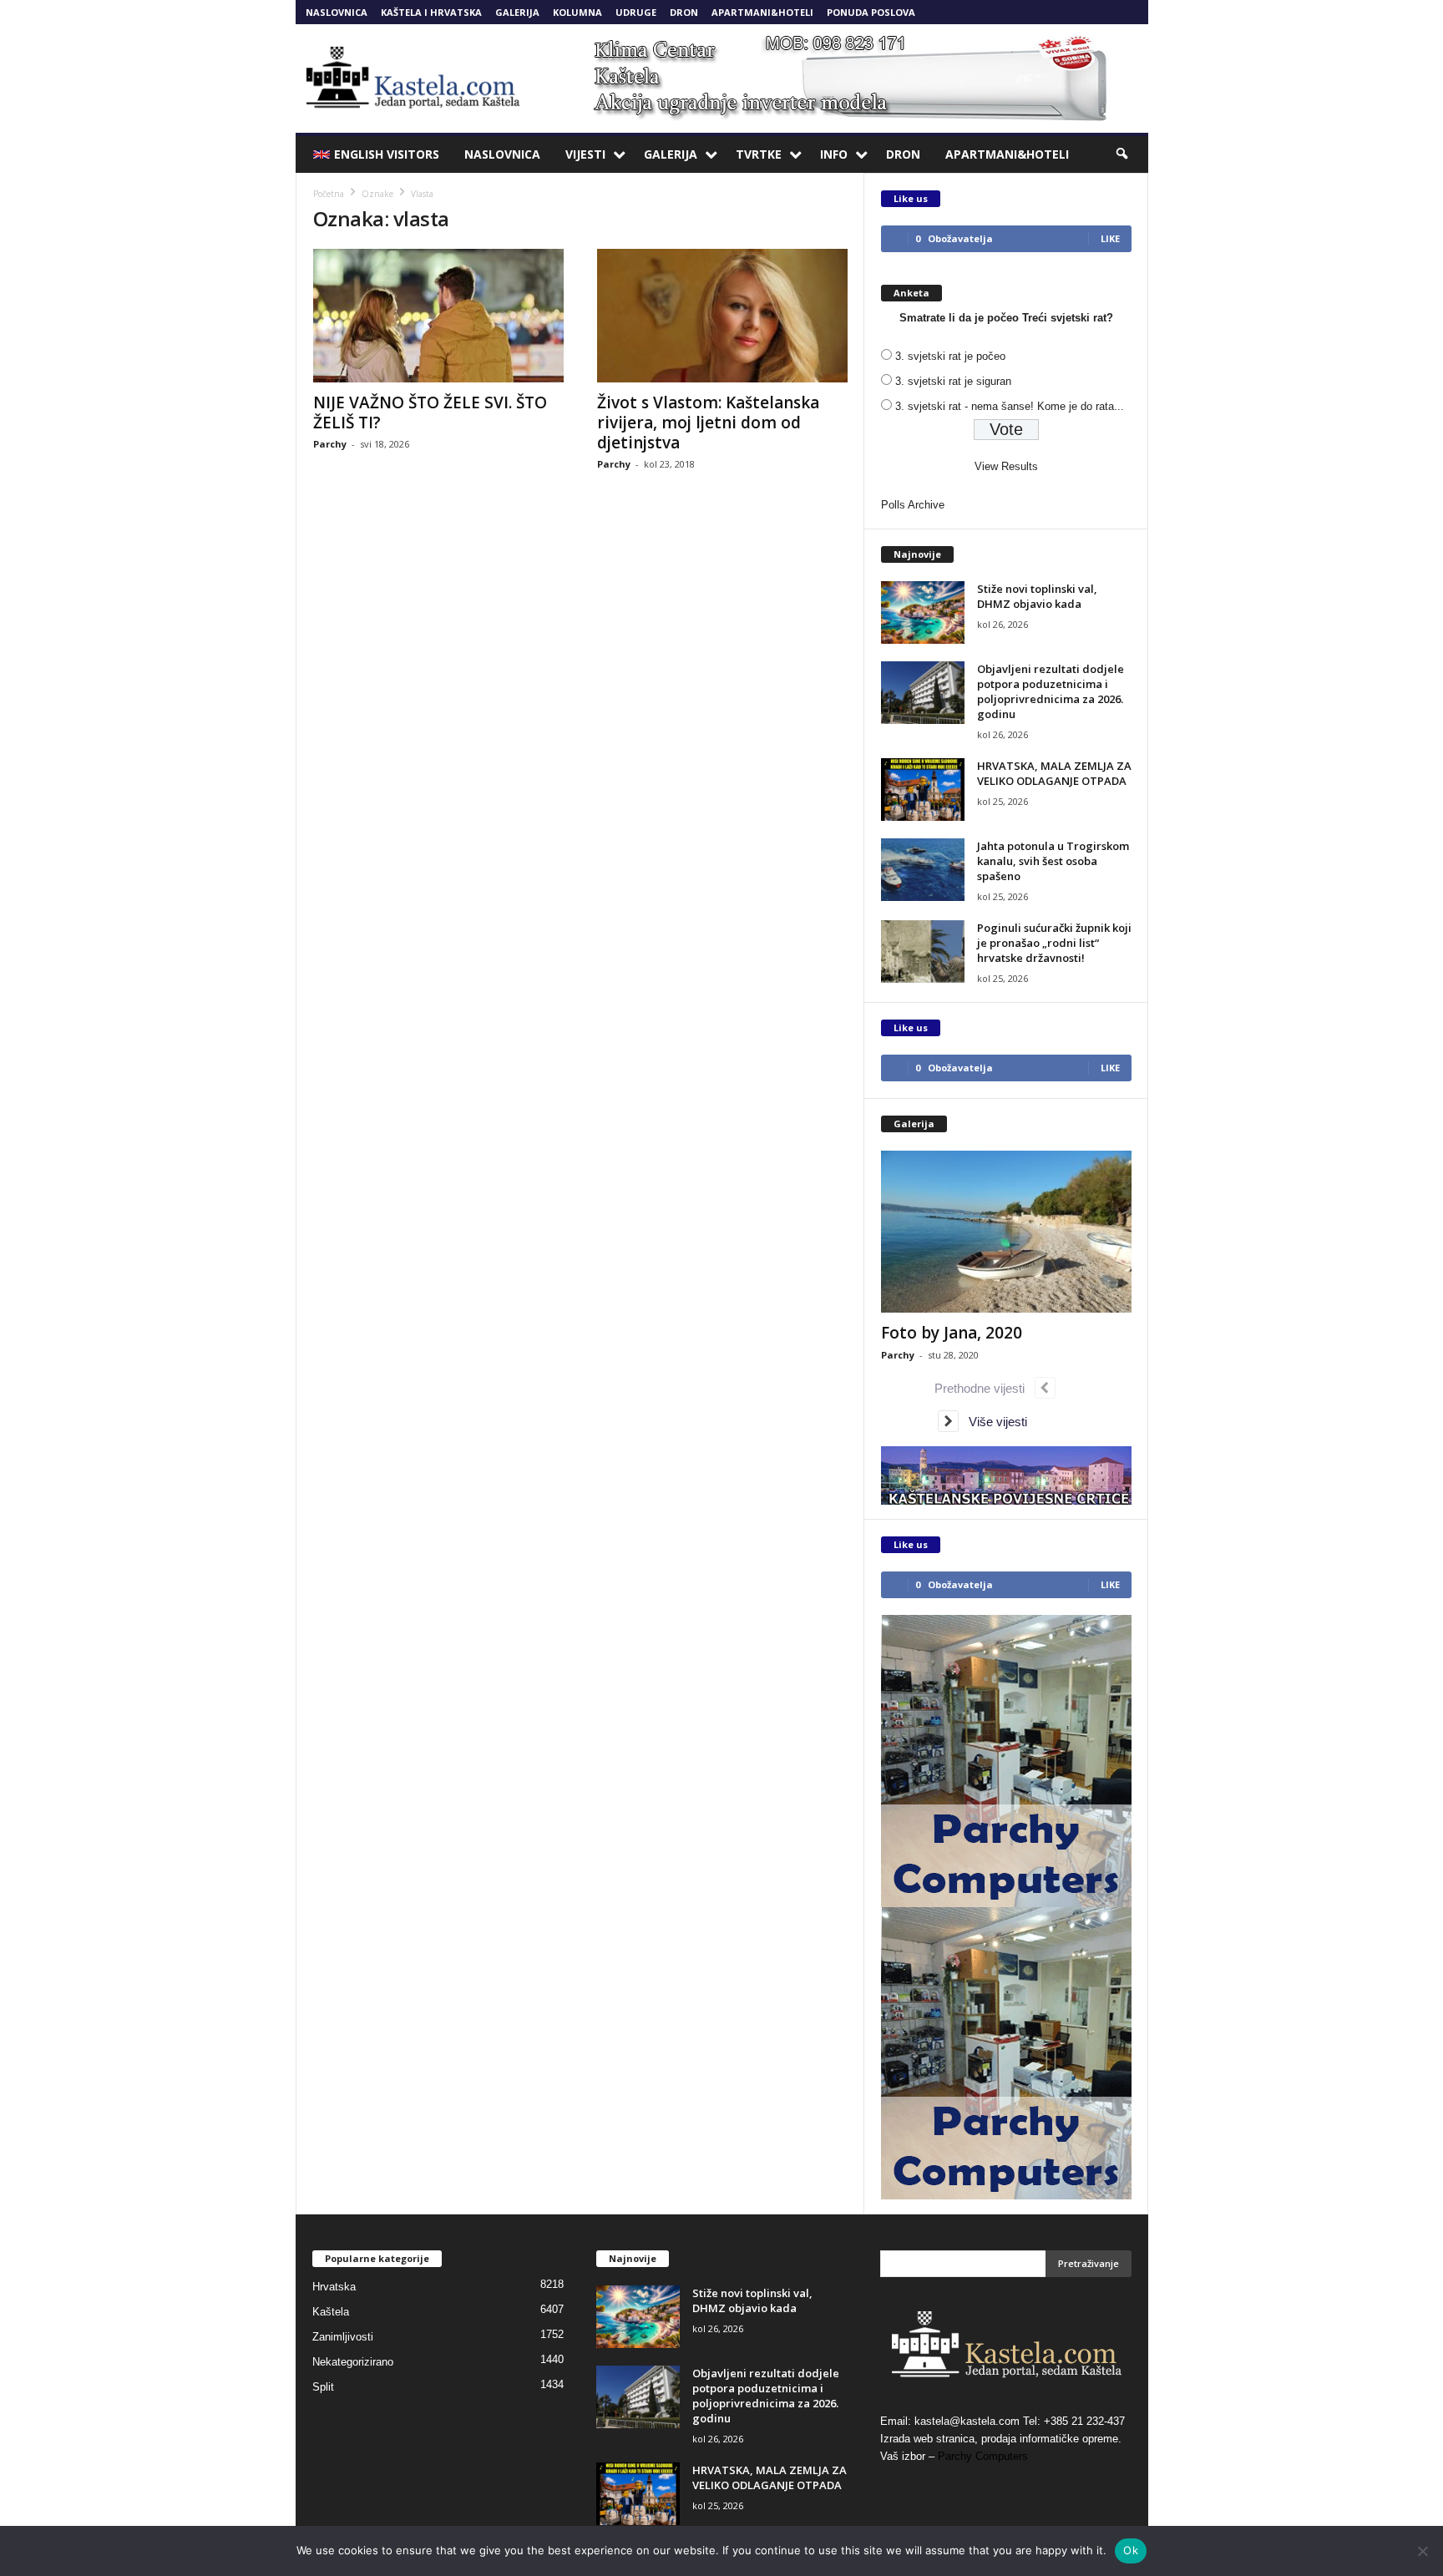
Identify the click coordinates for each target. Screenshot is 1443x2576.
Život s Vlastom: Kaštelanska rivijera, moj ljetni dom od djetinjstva (708, 423)
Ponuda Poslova (871, 12)
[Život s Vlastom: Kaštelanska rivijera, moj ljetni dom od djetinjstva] (722, 316)
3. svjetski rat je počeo (950, 356)
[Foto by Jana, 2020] (1006, 1232)
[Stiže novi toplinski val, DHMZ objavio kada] (923, 612)
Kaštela (331, 2312)
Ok (1131, 2550)
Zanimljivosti (343, 2337)
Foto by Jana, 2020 (952, 1333)
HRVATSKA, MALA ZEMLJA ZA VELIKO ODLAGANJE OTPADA (1054, 773)
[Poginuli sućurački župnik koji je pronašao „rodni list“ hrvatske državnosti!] (923, 951)
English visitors (387, 154)
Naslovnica (337, 12)
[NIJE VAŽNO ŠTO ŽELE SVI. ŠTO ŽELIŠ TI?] (438, 316)
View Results (1006, 466)
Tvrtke (759, 154)
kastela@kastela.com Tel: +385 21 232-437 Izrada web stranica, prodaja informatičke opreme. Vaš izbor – (1003, 2439)
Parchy (330, 444)
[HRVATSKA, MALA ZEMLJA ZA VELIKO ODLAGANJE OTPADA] (923, 790)
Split (323, 2387)
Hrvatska (334, 2287)
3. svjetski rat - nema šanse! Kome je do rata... (1010, 406)
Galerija (517, 12)
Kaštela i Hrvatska (431, 12)
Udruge (636, 12)
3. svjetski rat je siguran (953, 381)
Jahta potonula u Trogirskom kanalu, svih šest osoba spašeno (1053, 861)
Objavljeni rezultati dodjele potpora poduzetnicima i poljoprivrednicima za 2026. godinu (1051, 691)
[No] (1422, 2551)
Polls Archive (913, 505)
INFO (834, 154)
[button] (1123, 154)
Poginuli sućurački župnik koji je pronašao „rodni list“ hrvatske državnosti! (1054, 943)
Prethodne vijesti (985, 1388)
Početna (329, 194)
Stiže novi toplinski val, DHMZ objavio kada (1037, 596)
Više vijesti (993, 1422)
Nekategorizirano (353, 2362)
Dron (684, 12)
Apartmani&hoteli (762, 12)
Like (1110, 238)
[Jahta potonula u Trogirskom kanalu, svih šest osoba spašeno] (923, 870)
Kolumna (577, 12)
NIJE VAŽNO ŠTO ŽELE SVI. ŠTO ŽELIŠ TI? (430, 412)
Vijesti (585, 154)
